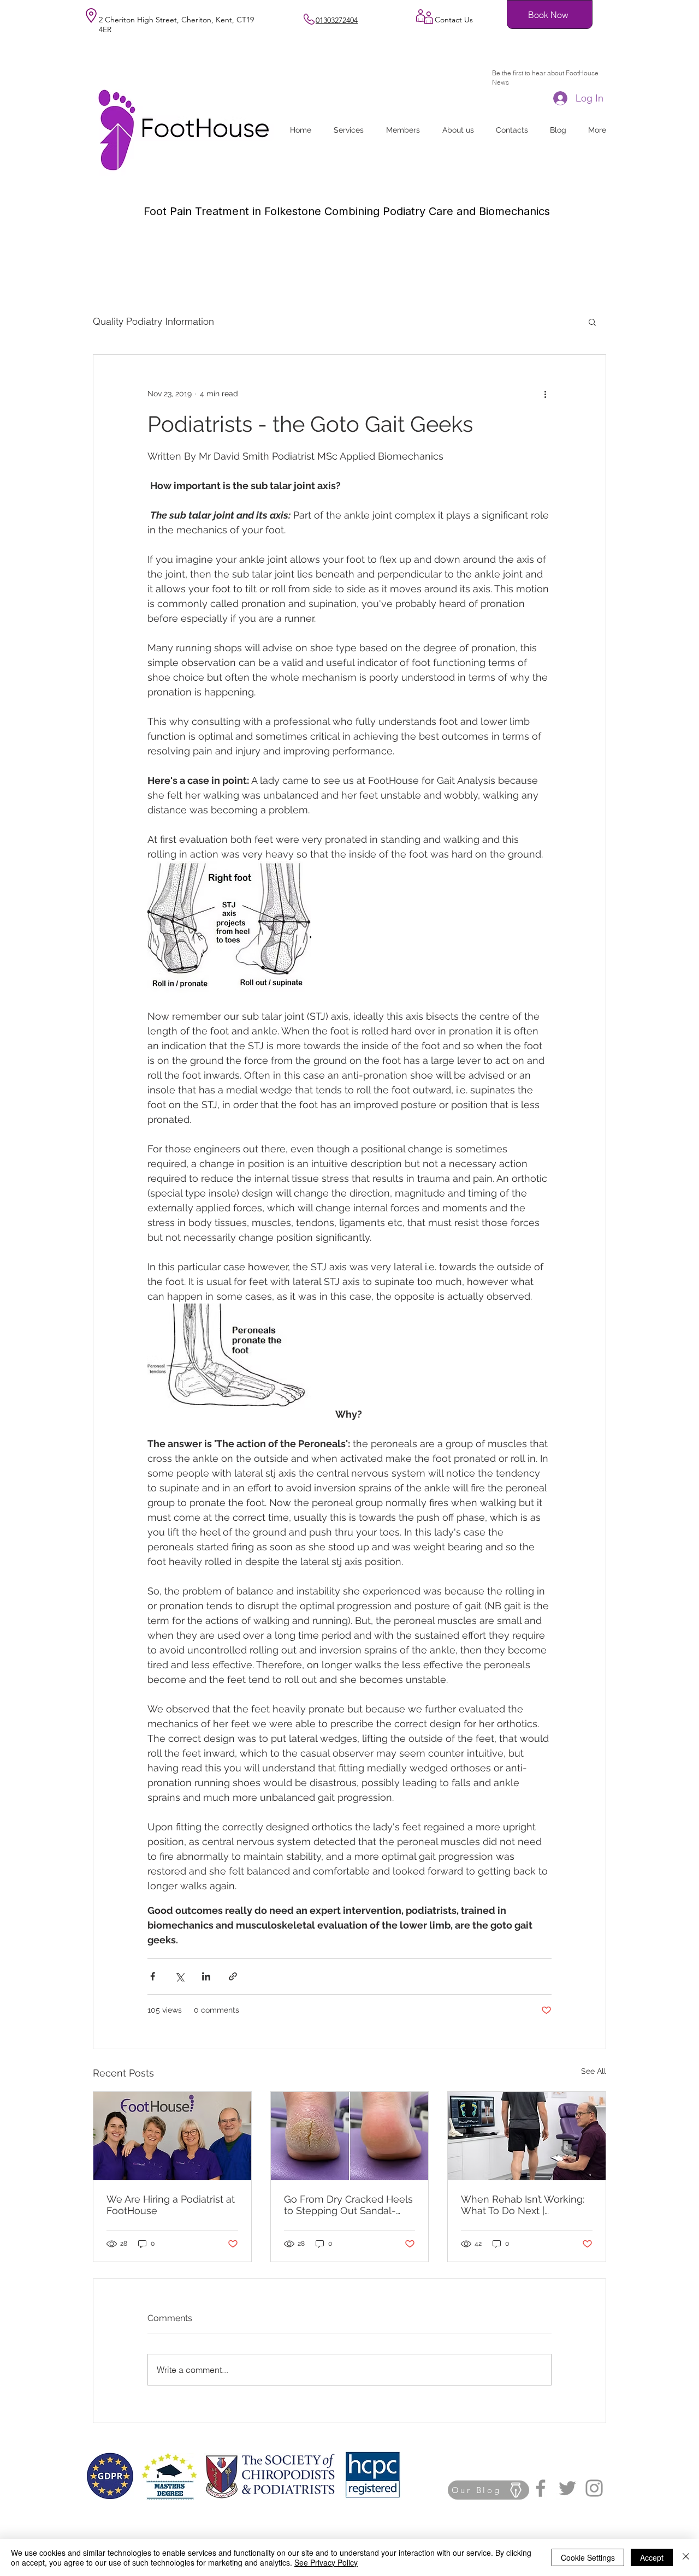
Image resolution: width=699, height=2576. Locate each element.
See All (594, 2071)
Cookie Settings (588, 2557)
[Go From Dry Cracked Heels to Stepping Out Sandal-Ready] (350, 2136)
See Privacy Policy (326, 2562)
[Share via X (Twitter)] (179, 1976)
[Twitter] (567, 2488)
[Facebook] (541, 2488)
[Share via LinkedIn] (206, 1976)
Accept (652, 2557)
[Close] (686, 2557)
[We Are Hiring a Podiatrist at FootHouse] (172, 2136)
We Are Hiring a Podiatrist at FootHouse (171, 2205)
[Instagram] (594, 2488)
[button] (592, 322)
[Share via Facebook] (153, 1976)
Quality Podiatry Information (153, 321)
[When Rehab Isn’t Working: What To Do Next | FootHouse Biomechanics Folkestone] (527, 2136)
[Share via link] (233, 1976)
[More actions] (545, 394)
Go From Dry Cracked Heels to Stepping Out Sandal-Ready (348, 2205)
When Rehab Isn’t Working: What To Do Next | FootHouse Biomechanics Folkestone (523, 2205)
